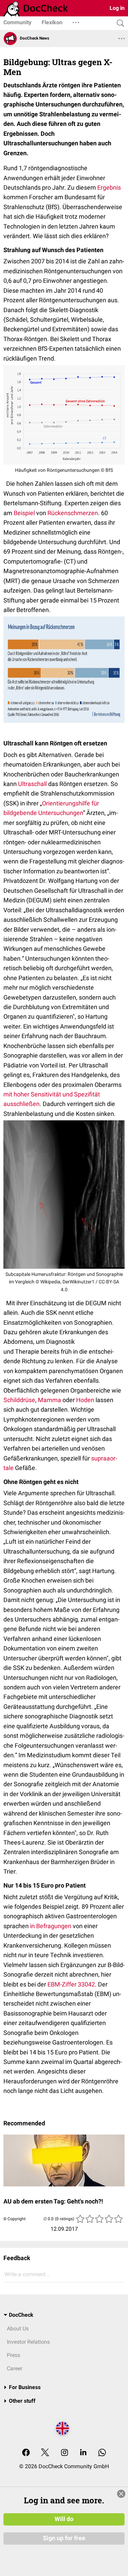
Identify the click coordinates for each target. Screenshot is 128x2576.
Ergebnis (109, 187)
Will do (64, 2519)
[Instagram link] (65, 2453)
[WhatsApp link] (102, 2453)
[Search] (119, 23)
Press (13, 2355)
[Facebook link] (26, 2453)
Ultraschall (32, 784)
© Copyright (15, 2219)
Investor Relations (28, 2342)
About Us (18, 2328)
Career (15, 2368)
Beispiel (24, 513)
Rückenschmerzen (73, 513)
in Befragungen (51, 1926)
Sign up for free (64, 2538)
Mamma (49, 1400)
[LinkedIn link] (83, 2453)
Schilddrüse (19, 1400)
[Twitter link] (45, 2453)
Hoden (85, 1400)
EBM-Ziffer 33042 (71, 1984)
